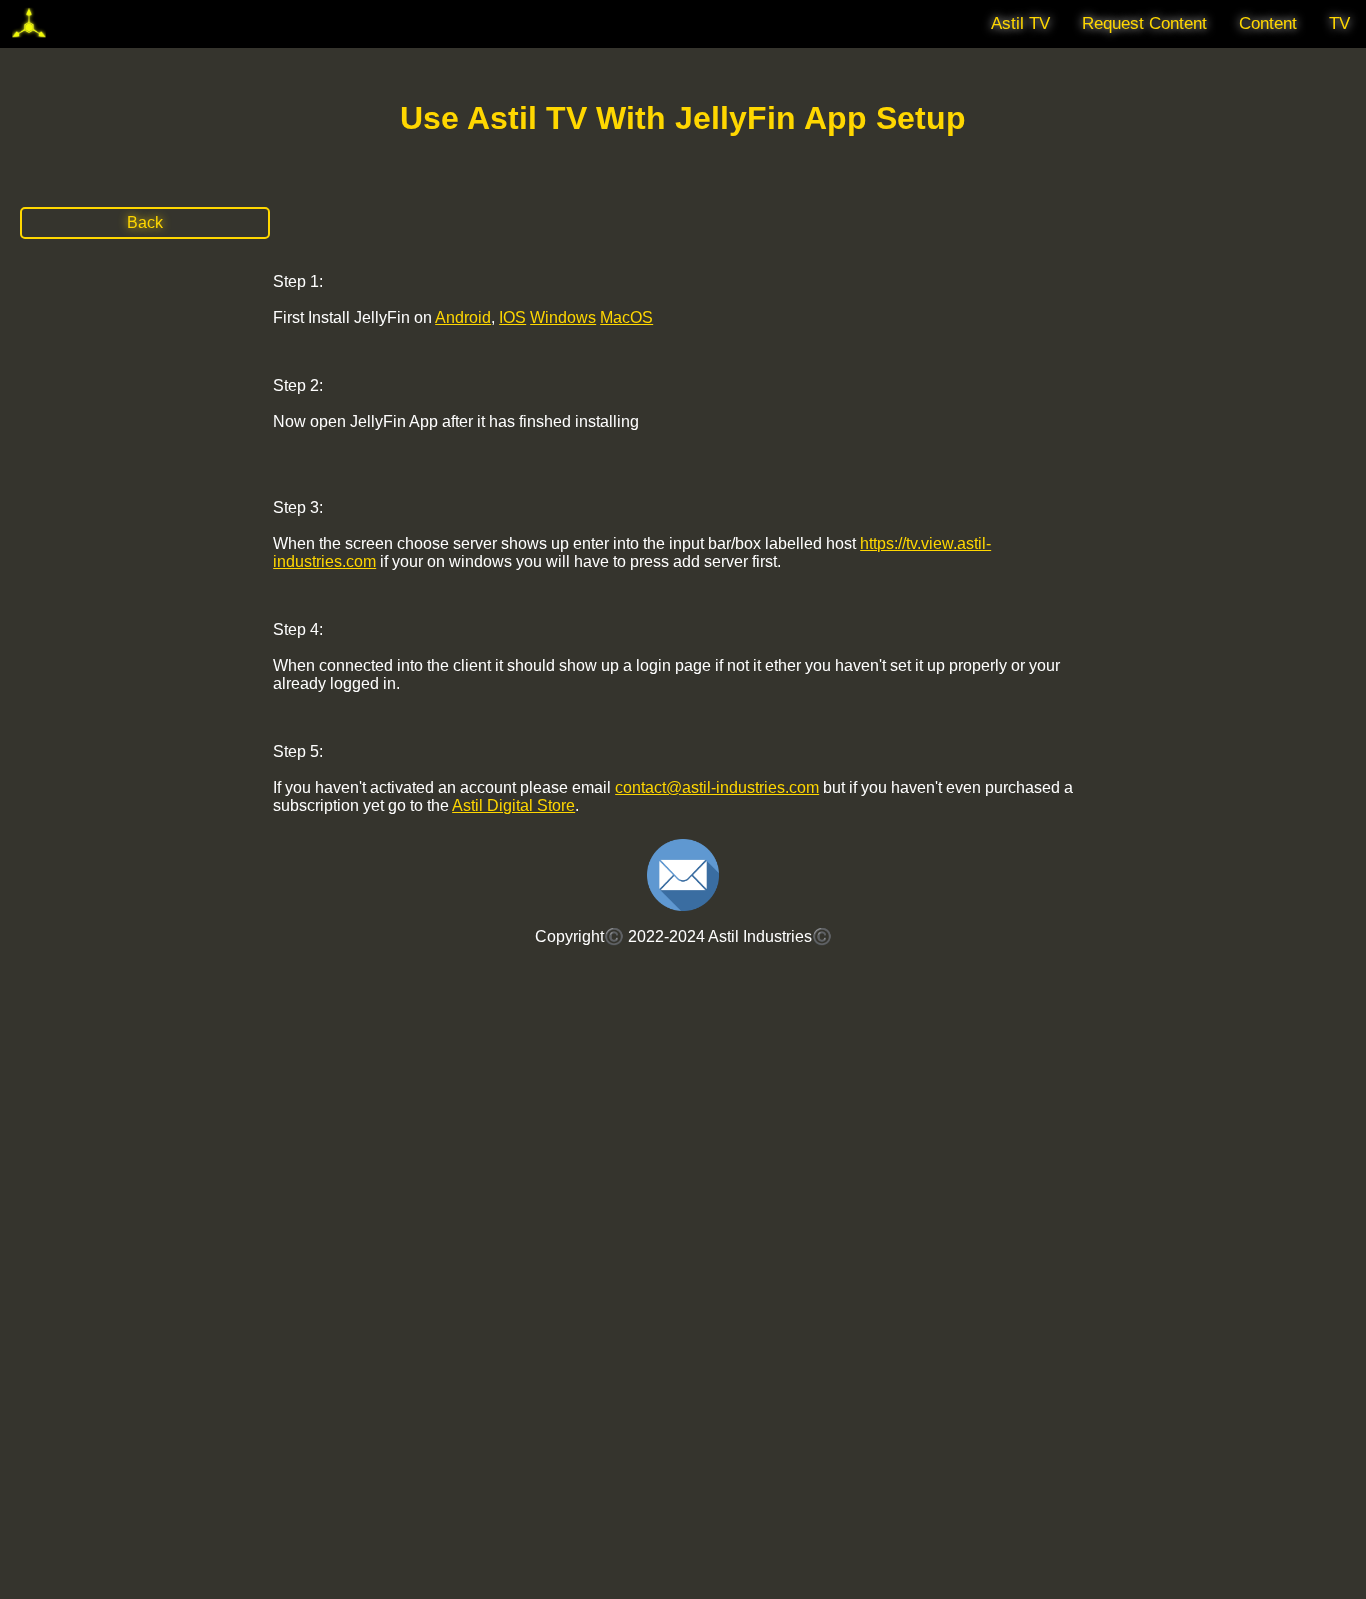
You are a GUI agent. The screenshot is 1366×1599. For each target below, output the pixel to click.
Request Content (1144, 23)
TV (1339, 23)
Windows (563, 317)
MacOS (626, 317)
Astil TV (1020, 23)
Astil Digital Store (513, 805)
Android (463, 317)
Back (145, 222)
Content (1268, 23)
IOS (512, 317)
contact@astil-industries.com (717, 787)
